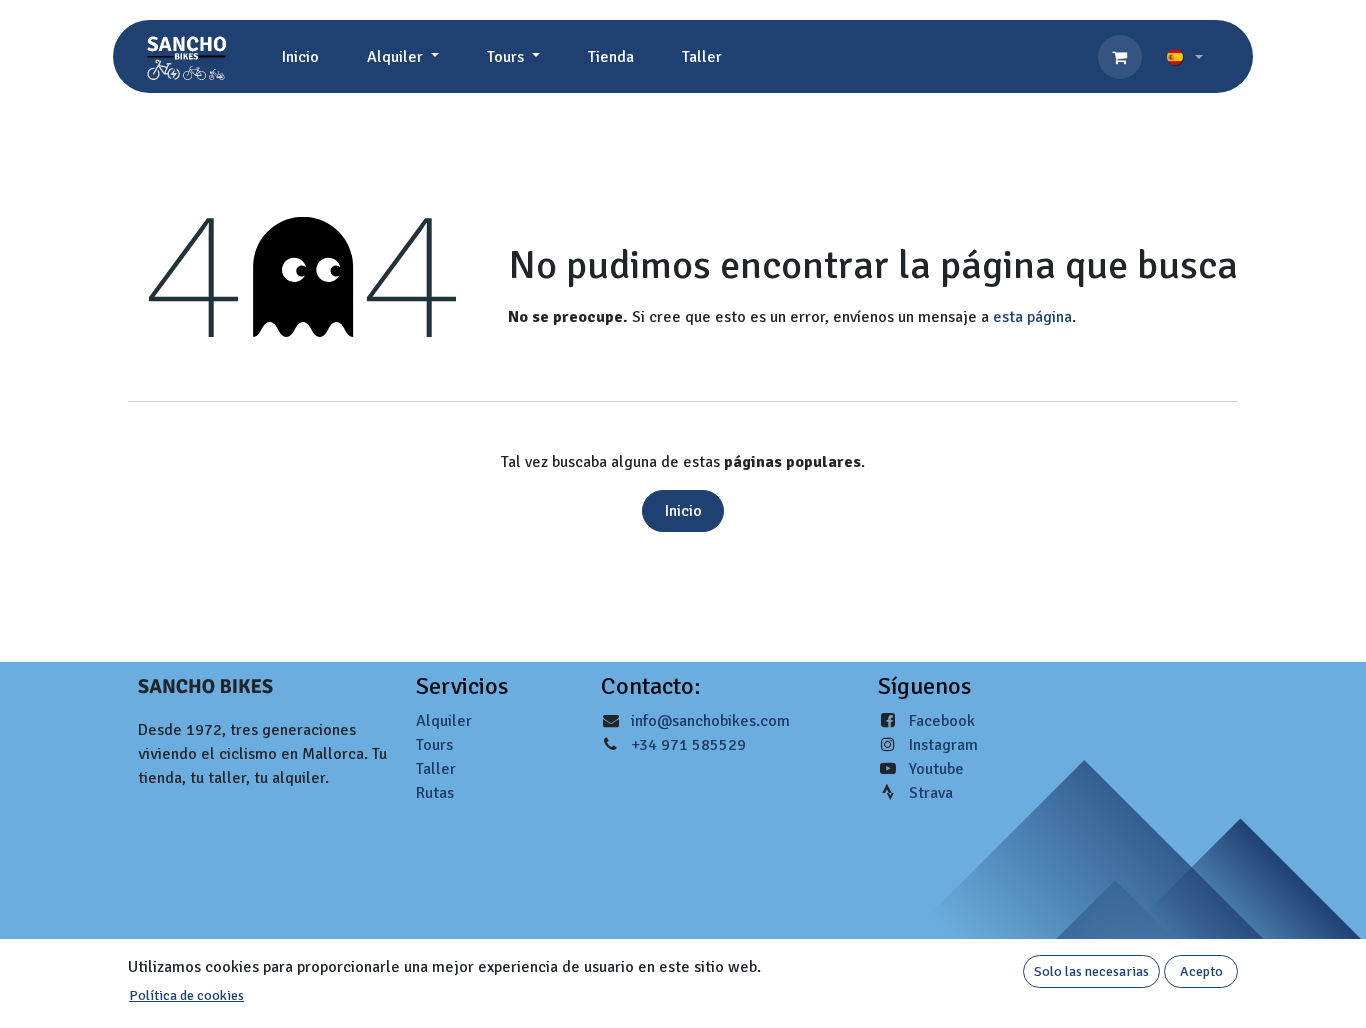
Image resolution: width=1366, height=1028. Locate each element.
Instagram (943, 745)
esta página (1032, 317)
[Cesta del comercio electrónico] (1120, 57)
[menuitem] (300, 57)
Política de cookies (186, 995)
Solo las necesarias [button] (1091, 971)
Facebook (942, 721)
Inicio (683, 511)
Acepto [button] (1201, 971)
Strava (931, 793)
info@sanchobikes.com (710, 721)
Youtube (936, 769)
